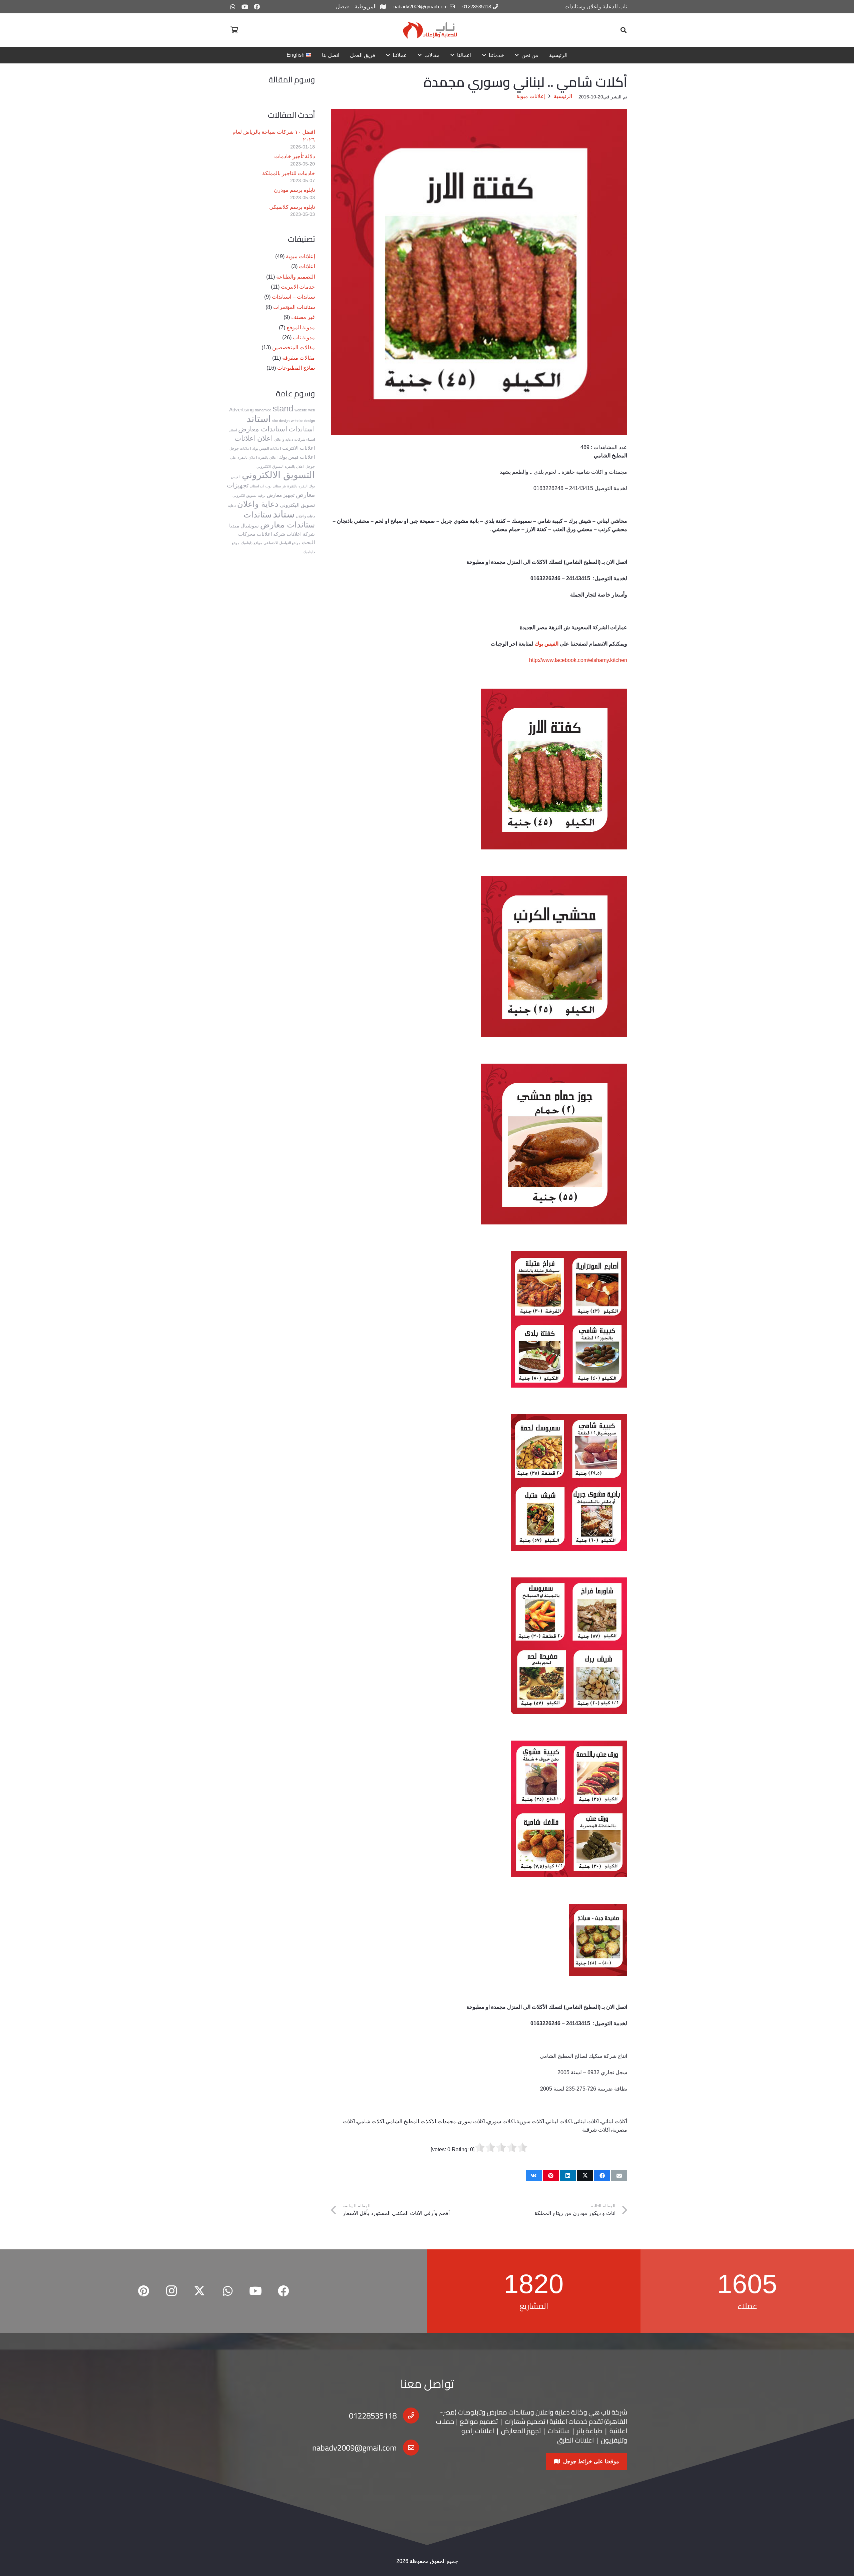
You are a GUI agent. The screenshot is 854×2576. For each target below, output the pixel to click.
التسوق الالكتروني (270, 466)
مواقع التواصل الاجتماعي (282, 543)
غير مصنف (303, 317)
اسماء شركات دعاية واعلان (295, 439)
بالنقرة (292, 486)
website (301, 410)
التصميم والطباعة (296, 277)
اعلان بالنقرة (268, 457)
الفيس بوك (546, 644)
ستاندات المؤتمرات (294, 307)
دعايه (232, 505)
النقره (303, 486)
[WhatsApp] (233, 7)
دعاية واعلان (258, 504)
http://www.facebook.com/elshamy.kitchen (578, 660)
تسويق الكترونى (245, 495)
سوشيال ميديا (244, 526)
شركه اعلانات (271, 534)
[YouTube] (245, 7)
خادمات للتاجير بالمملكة (289, 173)
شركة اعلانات (301, 534)
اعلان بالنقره (295, 466)
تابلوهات (470, 2412)
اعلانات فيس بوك (297, 457)
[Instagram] (171, 2291)
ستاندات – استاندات (293, 297)
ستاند (284, 514)
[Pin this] (551, 2176)
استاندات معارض (263, 429)
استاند (259, 419)
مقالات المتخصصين (294, 347)
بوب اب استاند (261, 486)
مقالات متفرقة (299, 358)
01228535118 (373, 2416)
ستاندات (258, 515)
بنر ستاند (279, 486)
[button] (623, 30)
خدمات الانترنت (298, 287)
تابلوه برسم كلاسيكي (292, 207)
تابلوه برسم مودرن (294, 190)
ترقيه (262, 495)
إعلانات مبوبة (300, 256)
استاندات (302, 429)
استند (233, 430)
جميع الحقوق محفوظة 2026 (427, 2561)
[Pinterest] (143, 2291)
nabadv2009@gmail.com (354, 2448)
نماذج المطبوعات (296, 368)
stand (283, 408)
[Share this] (602, 2176)
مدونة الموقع (301, 327)
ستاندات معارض (288, 525)
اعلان (265, 438)
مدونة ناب (304, 337)
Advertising (241, 410)
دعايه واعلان (305, 516)
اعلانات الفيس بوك (267, 448)
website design (303, 421)
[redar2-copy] (429, 30)
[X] (199, 2291)
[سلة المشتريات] (234, 30)
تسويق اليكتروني (297, 505)
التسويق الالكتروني (278, 475)
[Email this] (619, 2176)
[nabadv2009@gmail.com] (408, 2448)
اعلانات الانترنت (299, 448)
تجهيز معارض (281, 495)
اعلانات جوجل (240, 448)
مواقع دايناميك (252, 543)
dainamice (263, 410)
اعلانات (307, 266)
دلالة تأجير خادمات (295, 156)
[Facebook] (257, 7)
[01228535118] (408, 2416)
